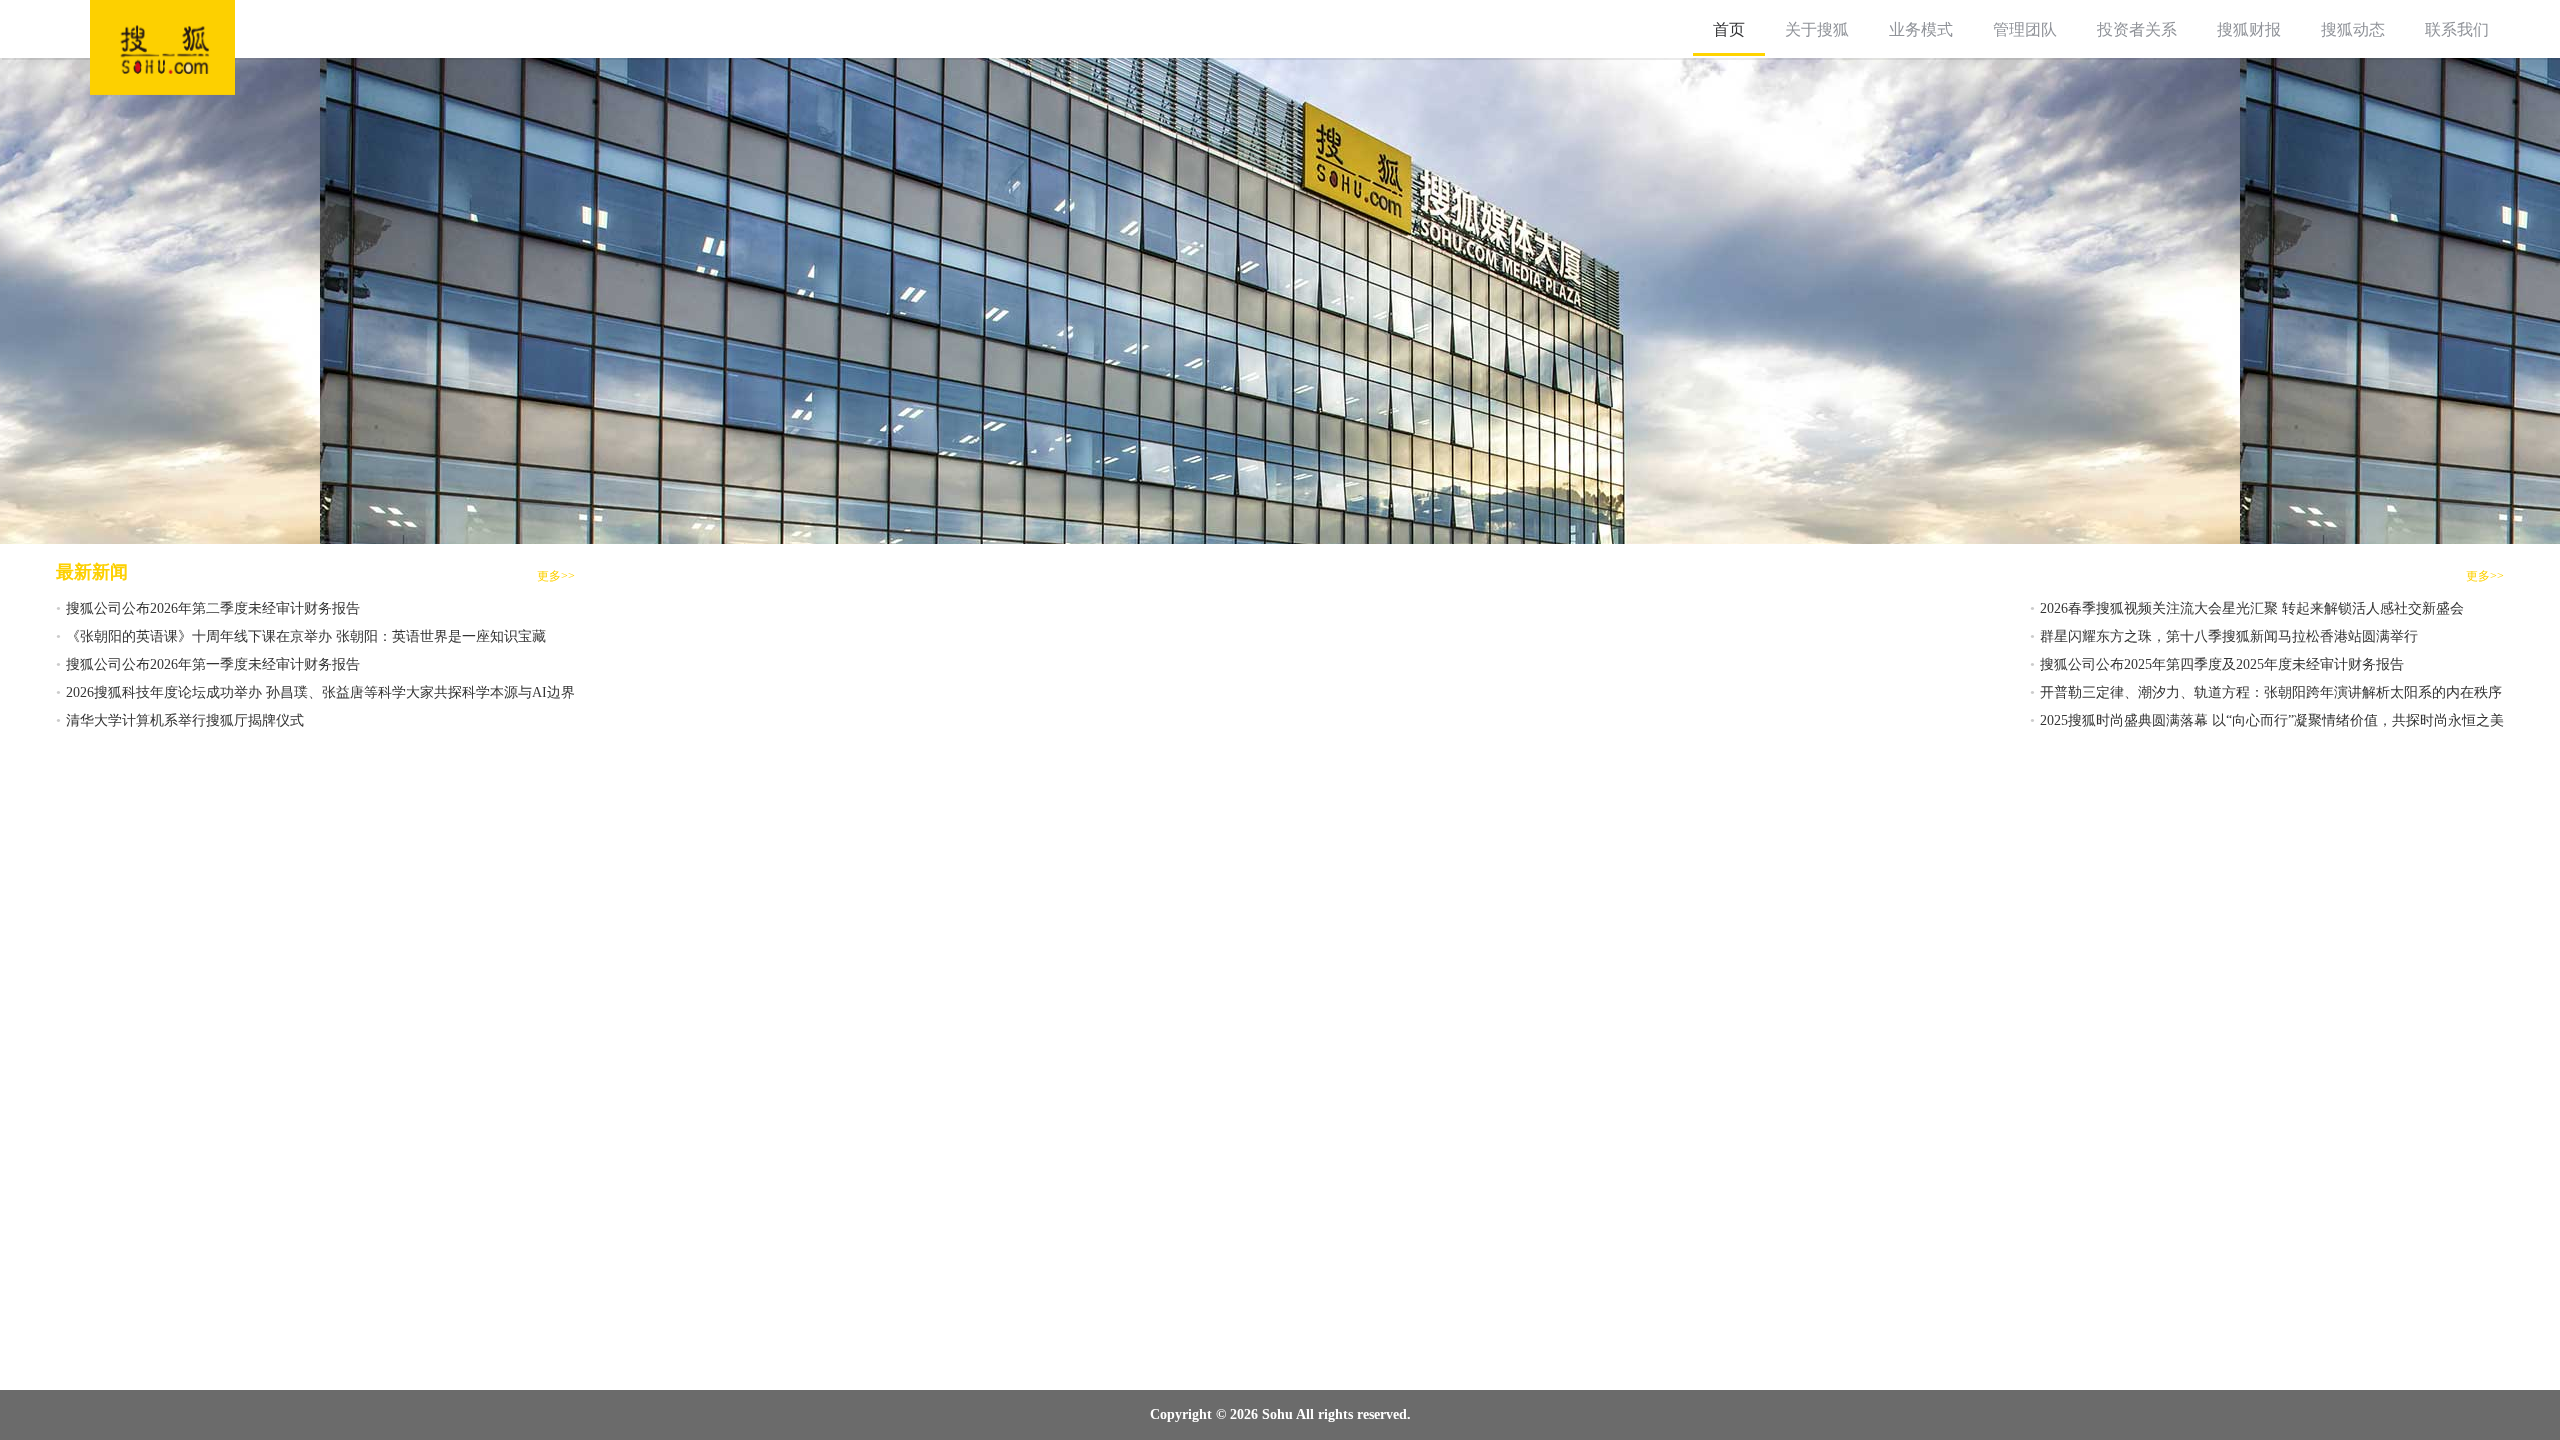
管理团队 (2025, 29)
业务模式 (1921, 29)
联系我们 (2457, 29)
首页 (1729, 29)
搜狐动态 (2353, 29)
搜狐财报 (2249, 29)
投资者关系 (2137, 29)
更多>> (556, 576)
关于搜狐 (1817, 29)
